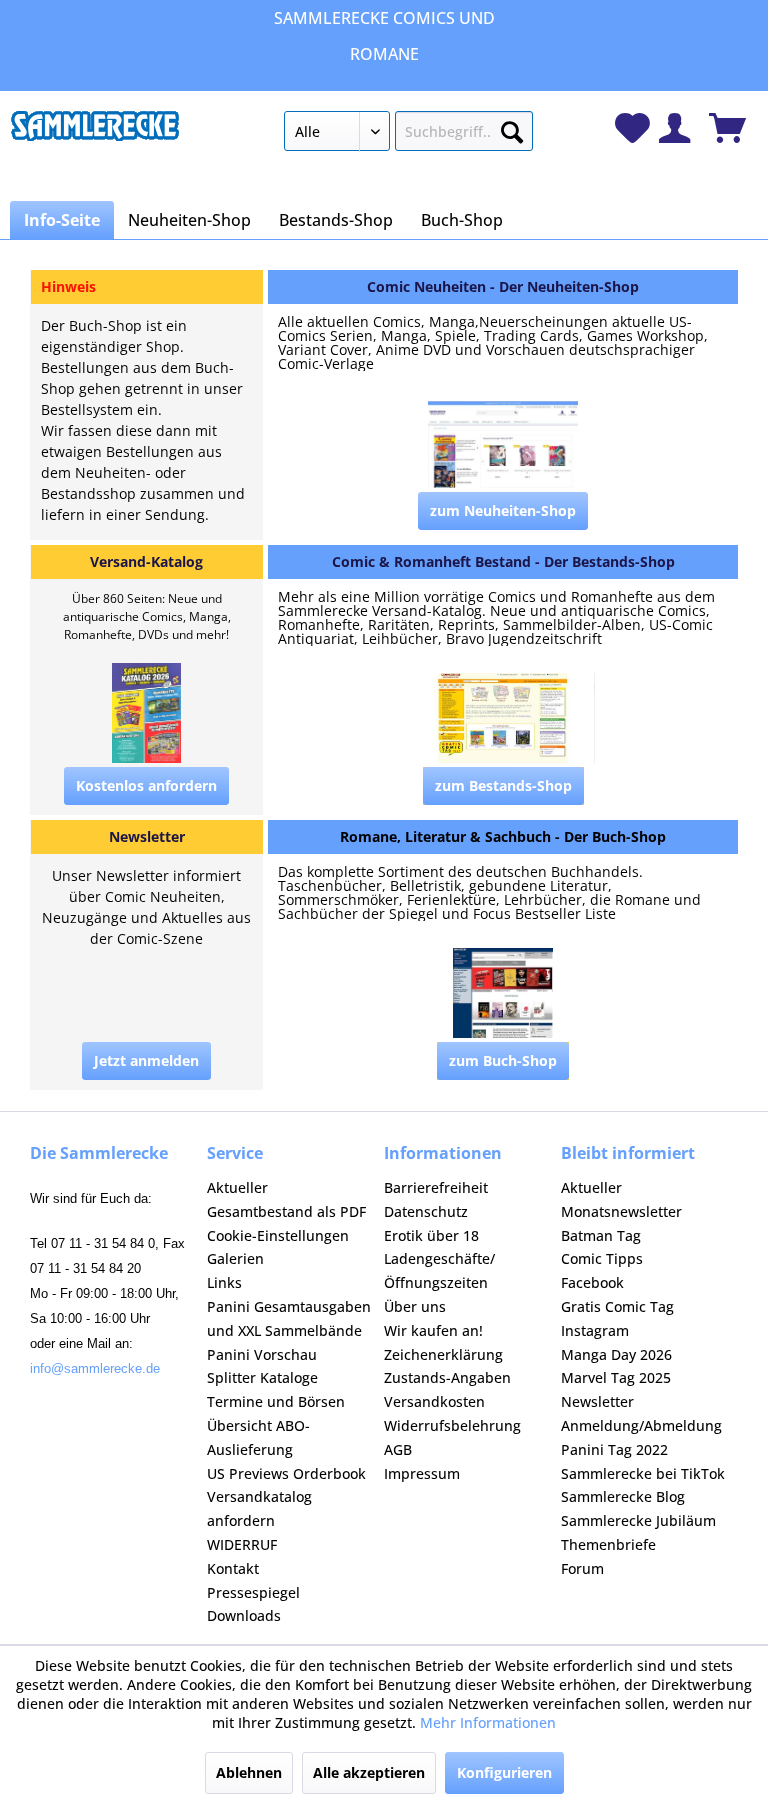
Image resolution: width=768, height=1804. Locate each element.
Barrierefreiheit (436, 1187)
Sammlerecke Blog (623, 1496)
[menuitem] (409, 135)
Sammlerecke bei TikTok (643, 1473)
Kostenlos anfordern (146, 785)
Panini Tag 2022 (614, 1449)
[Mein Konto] (674, 128)
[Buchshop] (503, 837)
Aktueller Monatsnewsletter (621, 1199)
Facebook (592, 1282)
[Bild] (503, 446)
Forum (582, 1568)
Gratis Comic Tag (617, 1306)
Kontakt (233, 1568)
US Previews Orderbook (286, 1473)
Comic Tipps (602, 1258)
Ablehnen (249, 1772)
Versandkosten (434, 1401)
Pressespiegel (253, 1592)
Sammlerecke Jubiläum (638, 1520)
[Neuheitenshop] (503, 287)
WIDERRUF (242, 1544)
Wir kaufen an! (433, 1330)
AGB (398, 1449)
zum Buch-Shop (503, 1060)
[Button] (503, 511)
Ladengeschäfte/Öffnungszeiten (439, 1270)
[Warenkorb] (727, 128)
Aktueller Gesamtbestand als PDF (286, 1199)
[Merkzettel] (632, 128)
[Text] (503, 618)
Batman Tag (601, 1235)
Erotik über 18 (431, 1235)
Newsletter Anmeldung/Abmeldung (641, 1413)
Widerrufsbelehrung (452, 1425)
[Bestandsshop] (503, 562)
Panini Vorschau (262, 1354)
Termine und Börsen (276, 1401)
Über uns (415, 1306)
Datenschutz (426, 1211)
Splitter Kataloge (262, 1377)
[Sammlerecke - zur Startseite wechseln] (95, 136)
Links (224, 1282)
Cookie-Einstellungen (278, 1235)
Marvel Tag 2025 (616, 1377)
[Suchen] (512, 128)
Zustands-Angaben (447, 1377)
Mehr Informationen (488, 1722)
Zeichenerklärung (443, 1354)
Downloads (244, 1615)
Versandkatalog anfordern (259, 1508)
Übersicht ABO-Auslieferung (258, 1437)
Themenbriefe (608, 1544)
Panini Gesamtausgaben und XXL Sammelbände (289, 1318)
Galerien (235, 1258)
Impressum (422, 1473)
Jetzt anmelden (146, 1060)
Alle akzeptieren (369, 1772)
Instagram (595, 1330)
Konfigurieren (504, 1772)
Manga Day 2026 (616, 1354)
